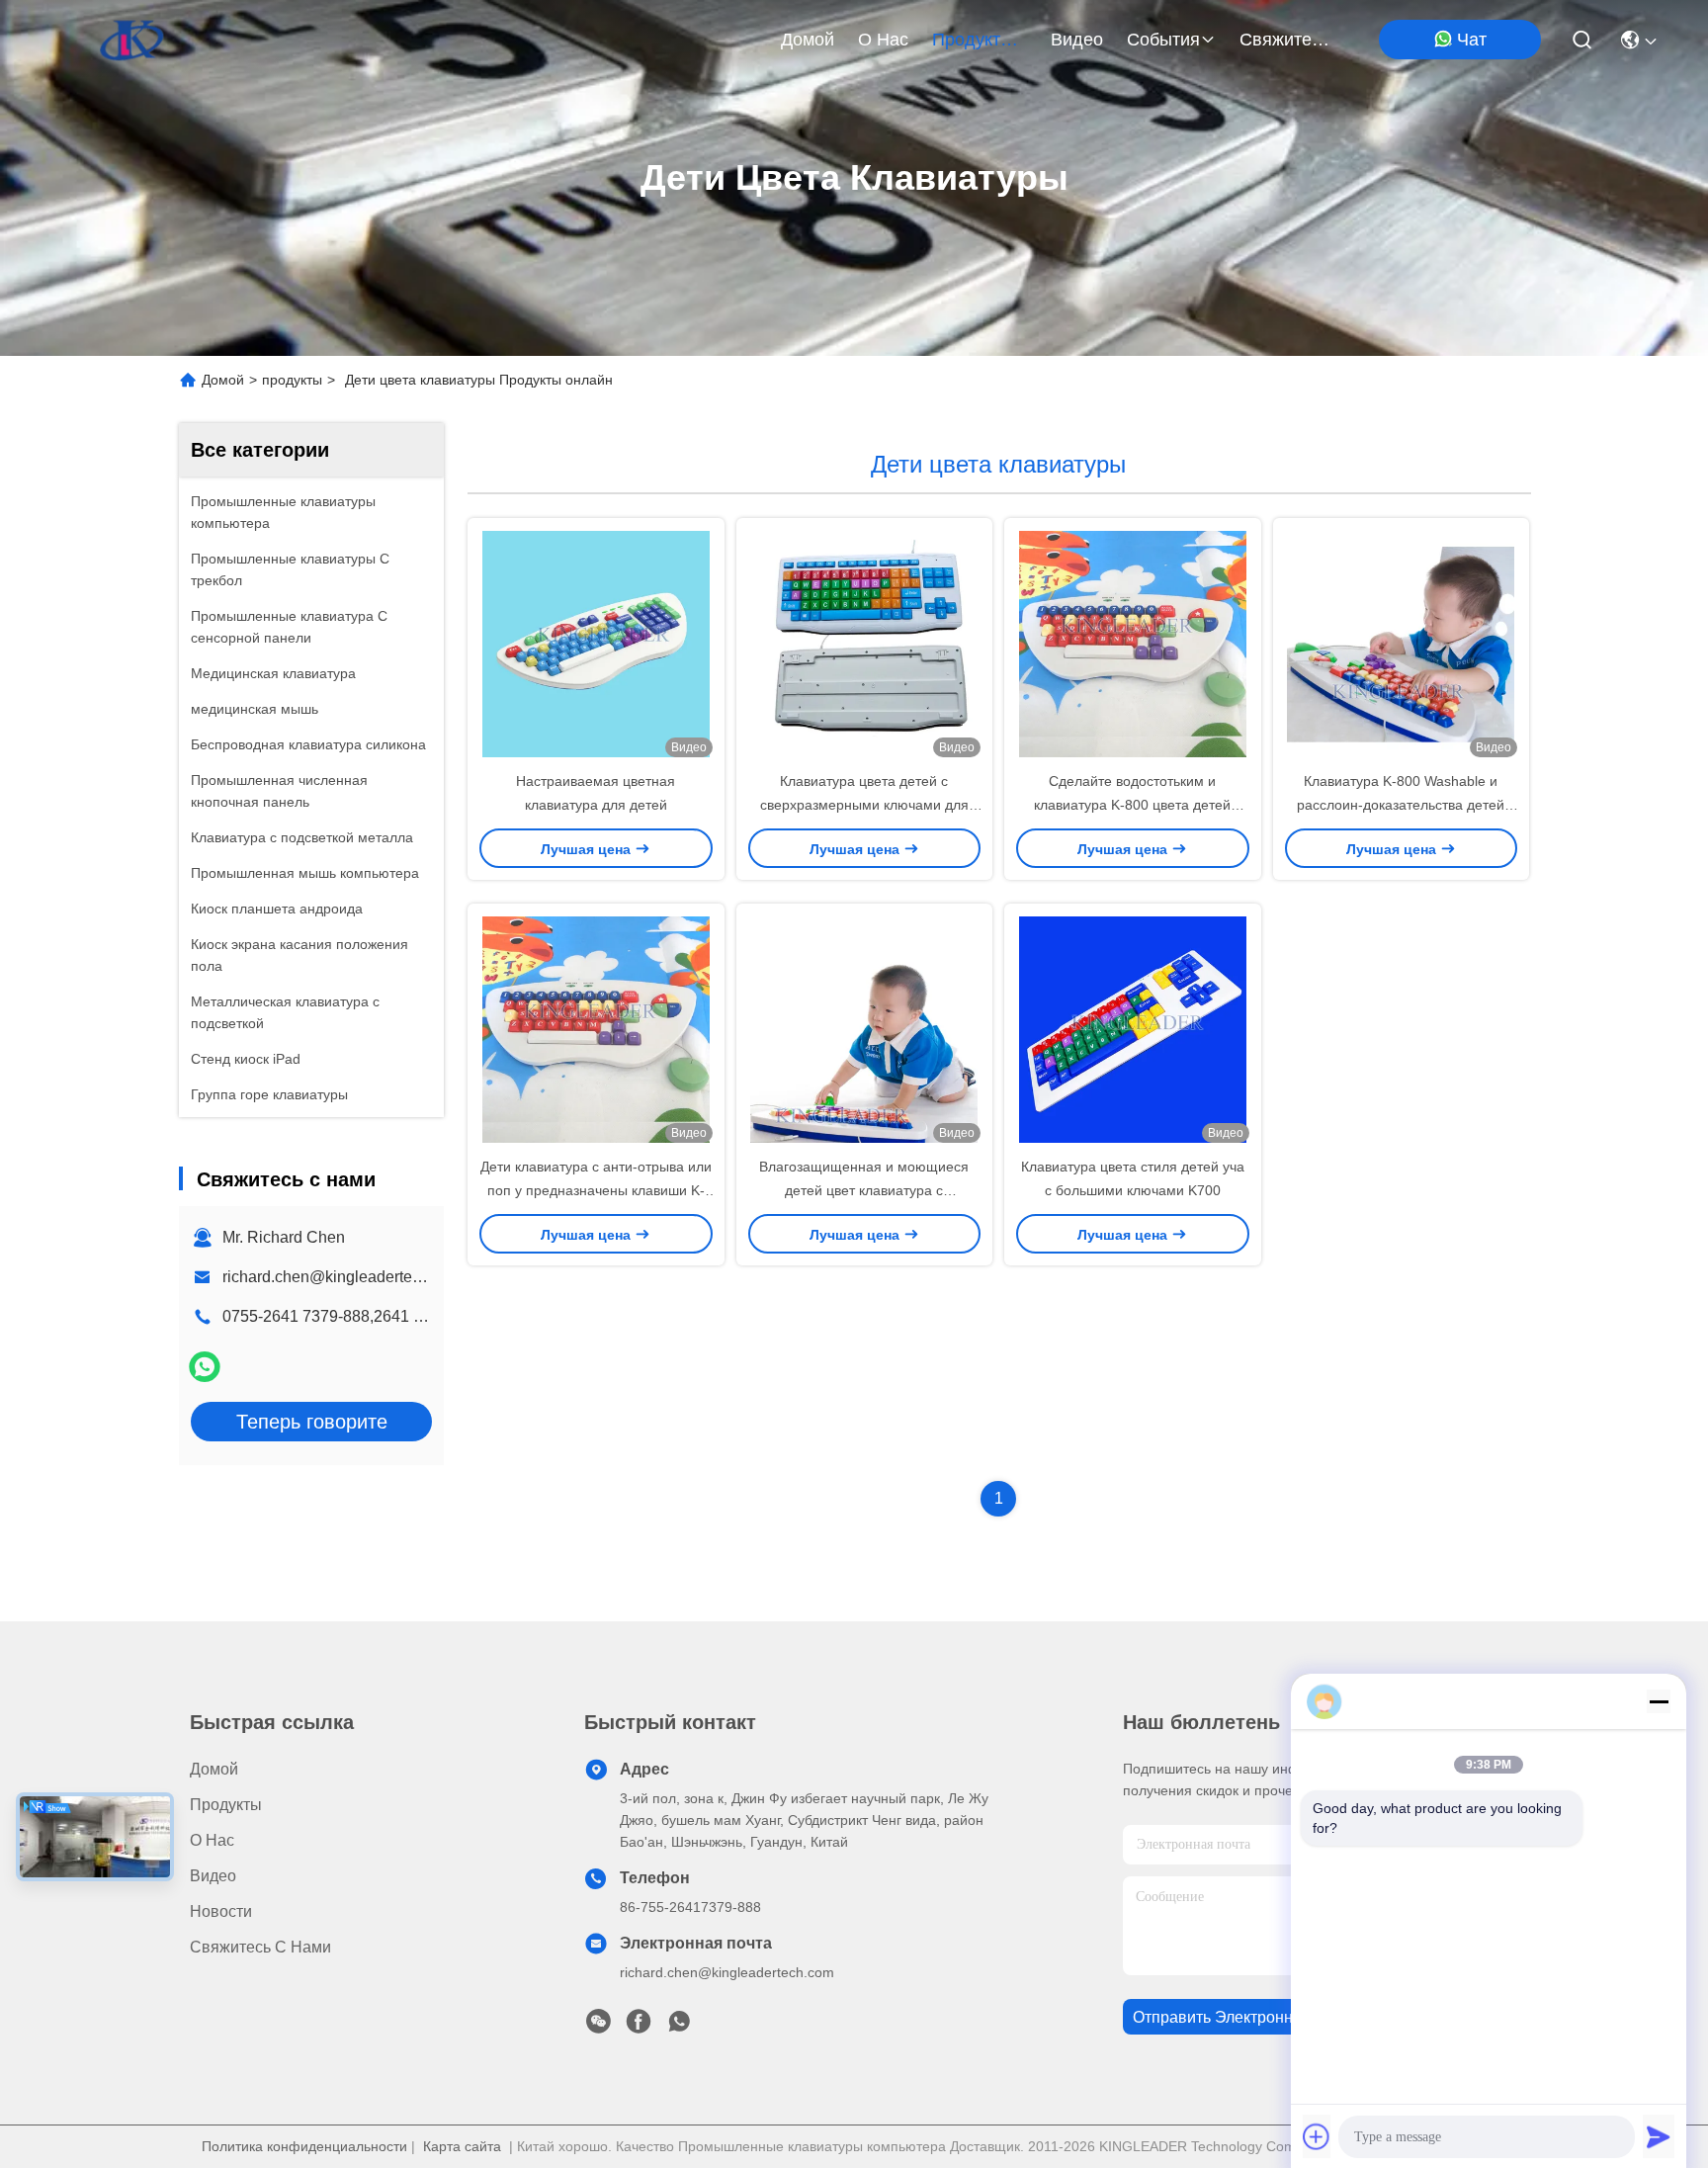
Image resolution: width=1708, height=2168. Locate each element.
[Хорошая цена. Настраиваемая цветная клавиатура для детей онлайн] (596, 644)
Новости (221, 1911)
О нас (883, 40)
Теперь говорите (312, 1422)
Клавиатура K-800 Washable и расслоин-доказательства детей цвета (1401, 805)
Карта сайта (462, 2146)
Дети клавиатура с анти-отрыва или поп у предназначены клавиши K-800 (596, 1190)
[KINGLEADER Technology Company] (132, 40)
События (1163, 40)
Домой (808, 40)
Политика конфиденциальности (304, 2146)
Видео (1077, 40)
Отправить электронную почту (1246, 2017)
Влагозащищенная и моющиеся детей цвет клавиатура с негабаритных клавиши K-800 (864, 1190)
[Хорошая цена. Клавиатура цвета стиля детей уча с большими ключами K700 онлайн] (1133, 1029)
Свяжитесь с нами (1287, 40)
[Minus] (1659, 1701)
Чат (1472, 40)
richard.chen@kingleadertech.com (342, 1277)
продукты (973, 40)
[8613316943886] (679, 2027)
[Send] (1659, 2136)
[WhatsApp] (205, 1367)
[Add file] (1317, 2136)
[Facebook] (639, 2027)
